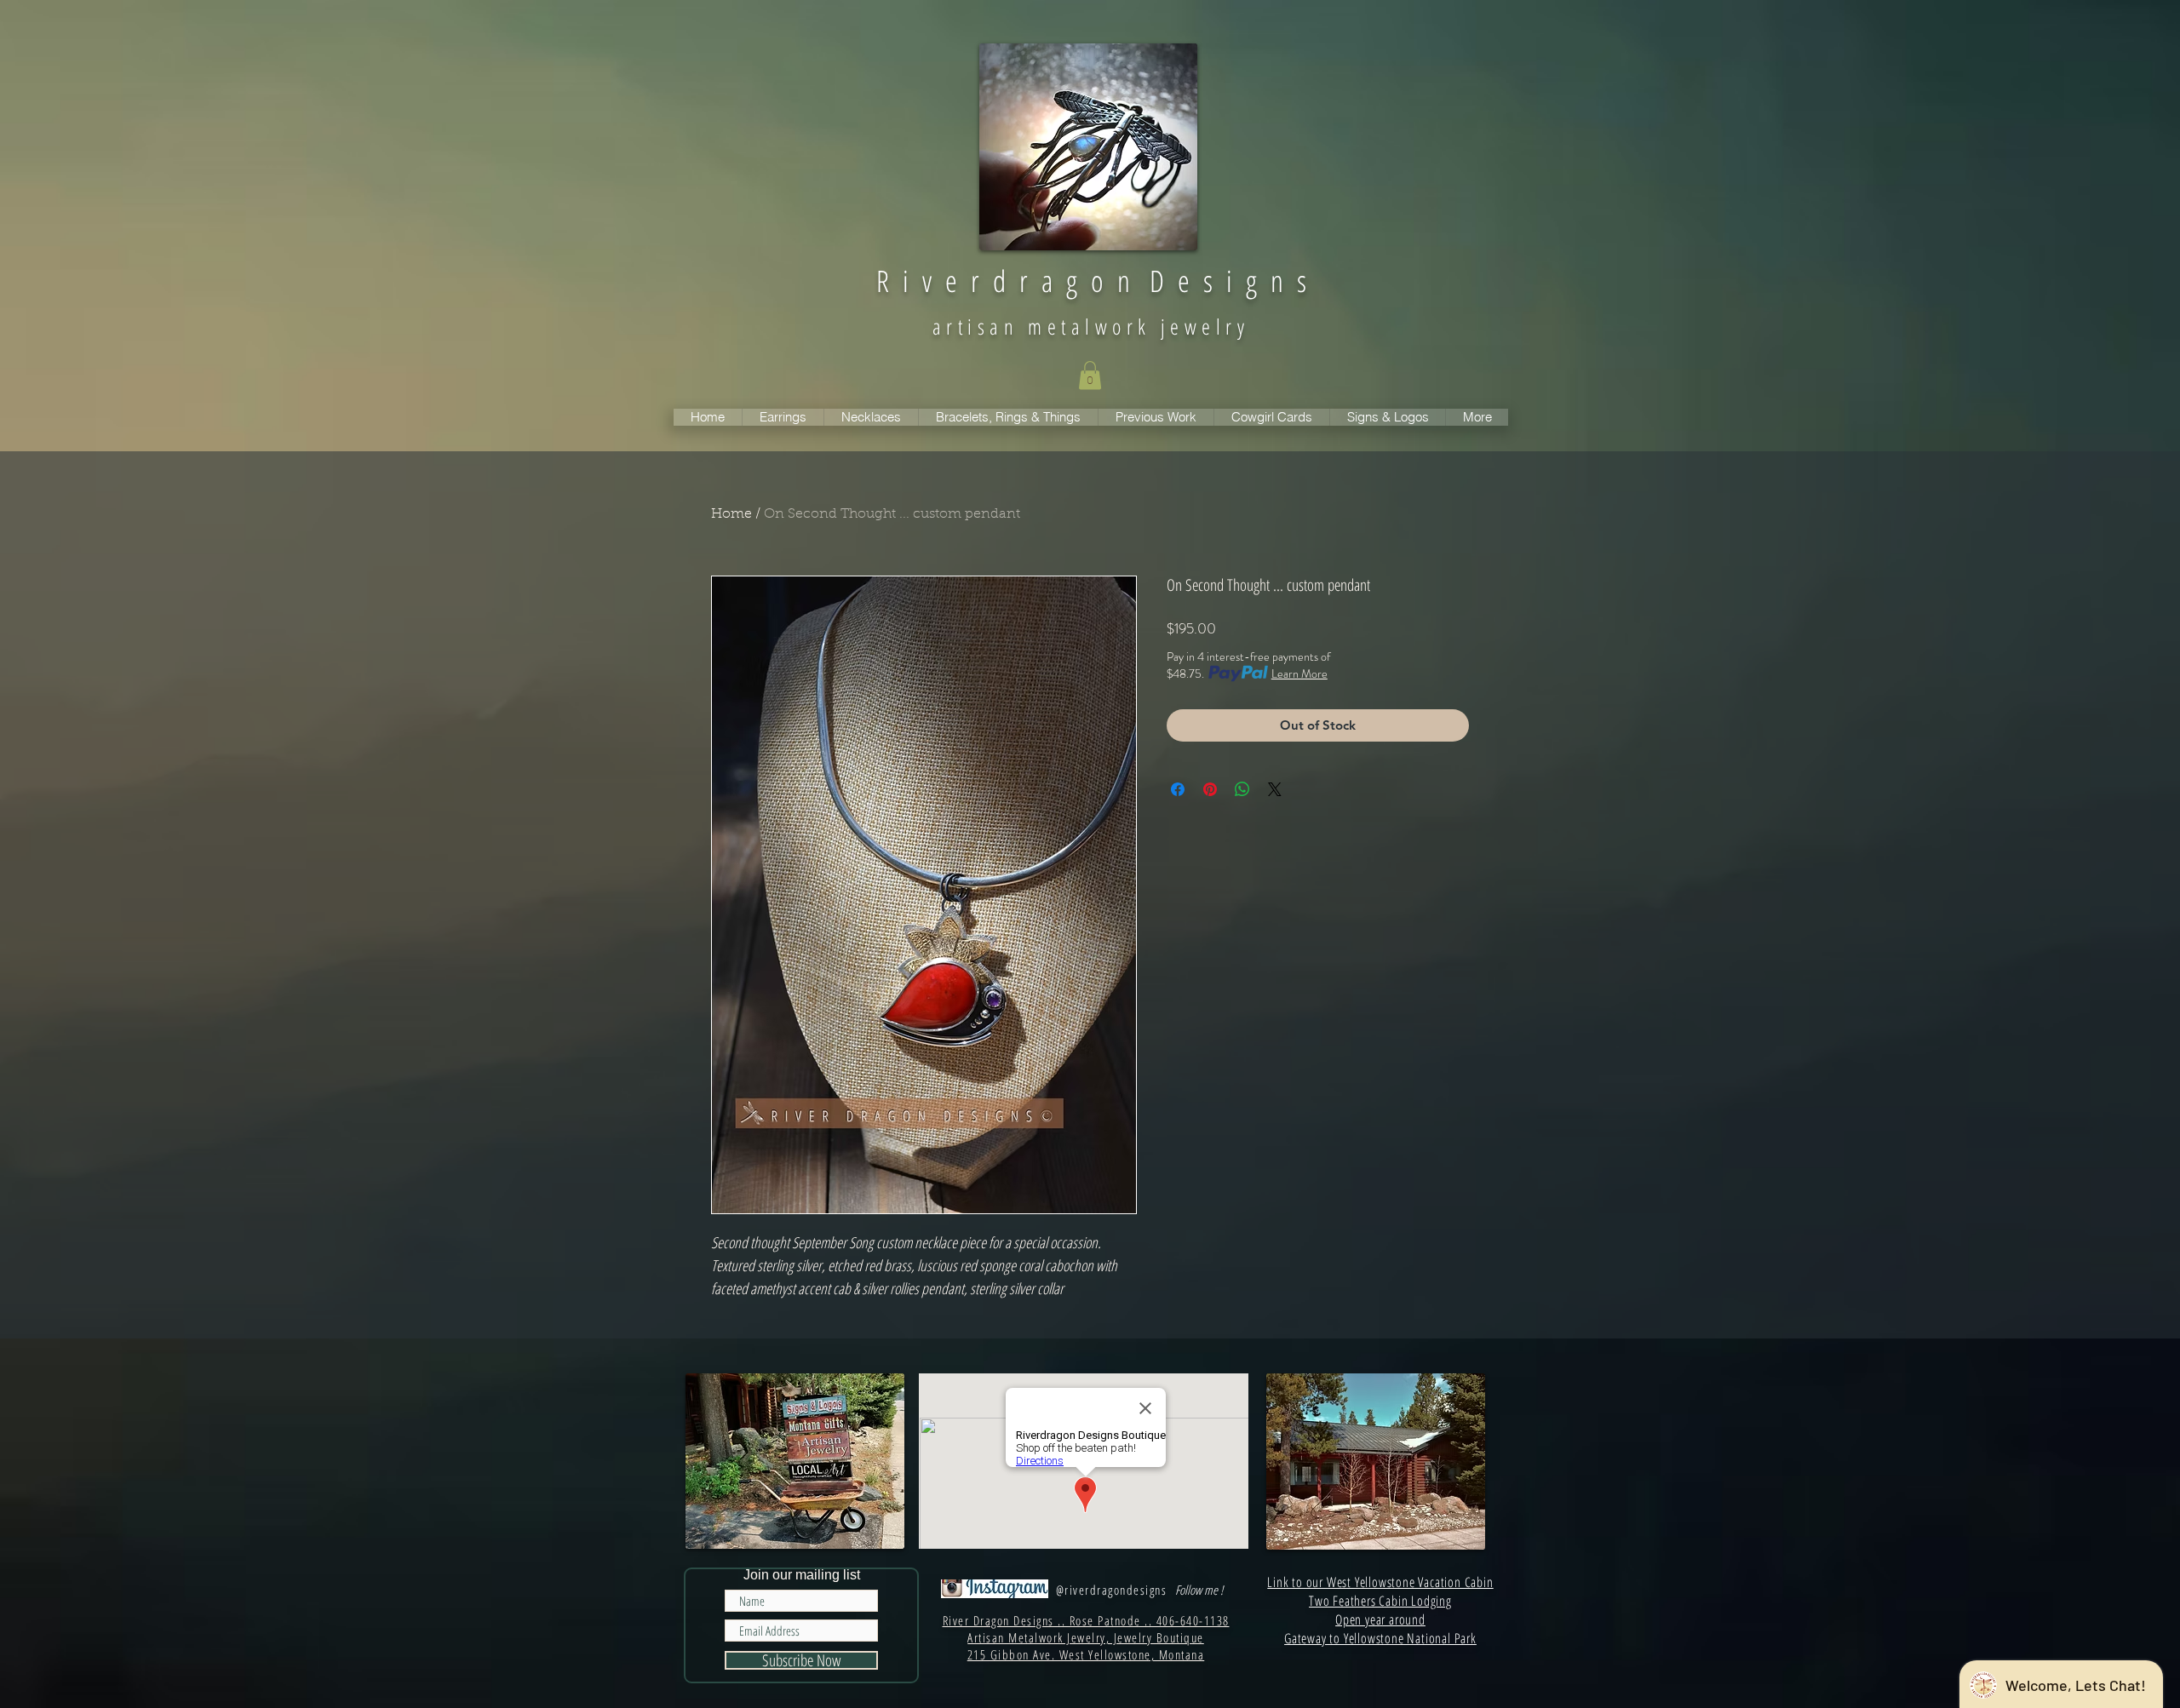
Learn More (1299, 673)
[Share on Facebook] (1178, 789)
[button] (1090, 375)
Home (731, 514)
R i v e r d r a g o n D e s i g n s (1091, 281)
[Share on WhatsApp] (1242, 789)
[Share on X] (1275, 789)
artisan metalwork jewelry (1091, 326)
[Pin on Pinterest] (1210, 789)
